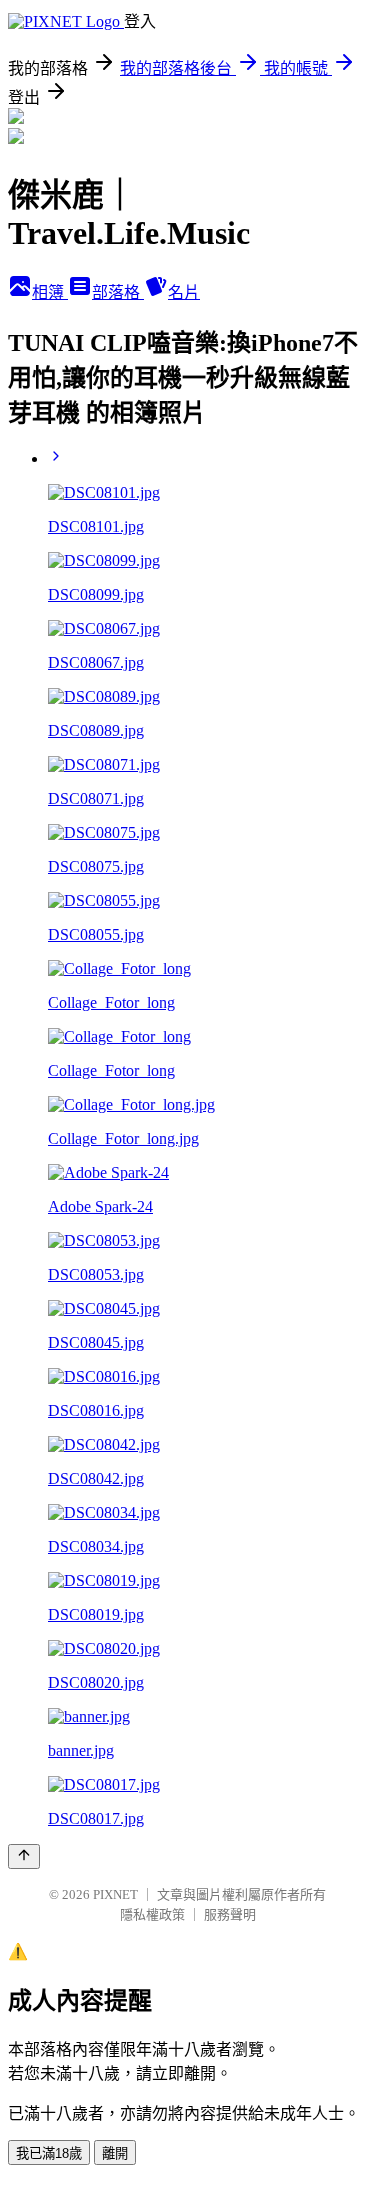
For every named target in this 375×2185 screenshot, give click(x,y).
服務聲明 (230, 1914)
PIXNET (115, 1894)
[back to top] (24, 1856)
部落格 (118, 292)
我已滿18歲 (49, 2153)
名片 (184, 292)
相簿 (50, 292)
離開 (115, 2153)
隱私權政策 (152, 1914)
